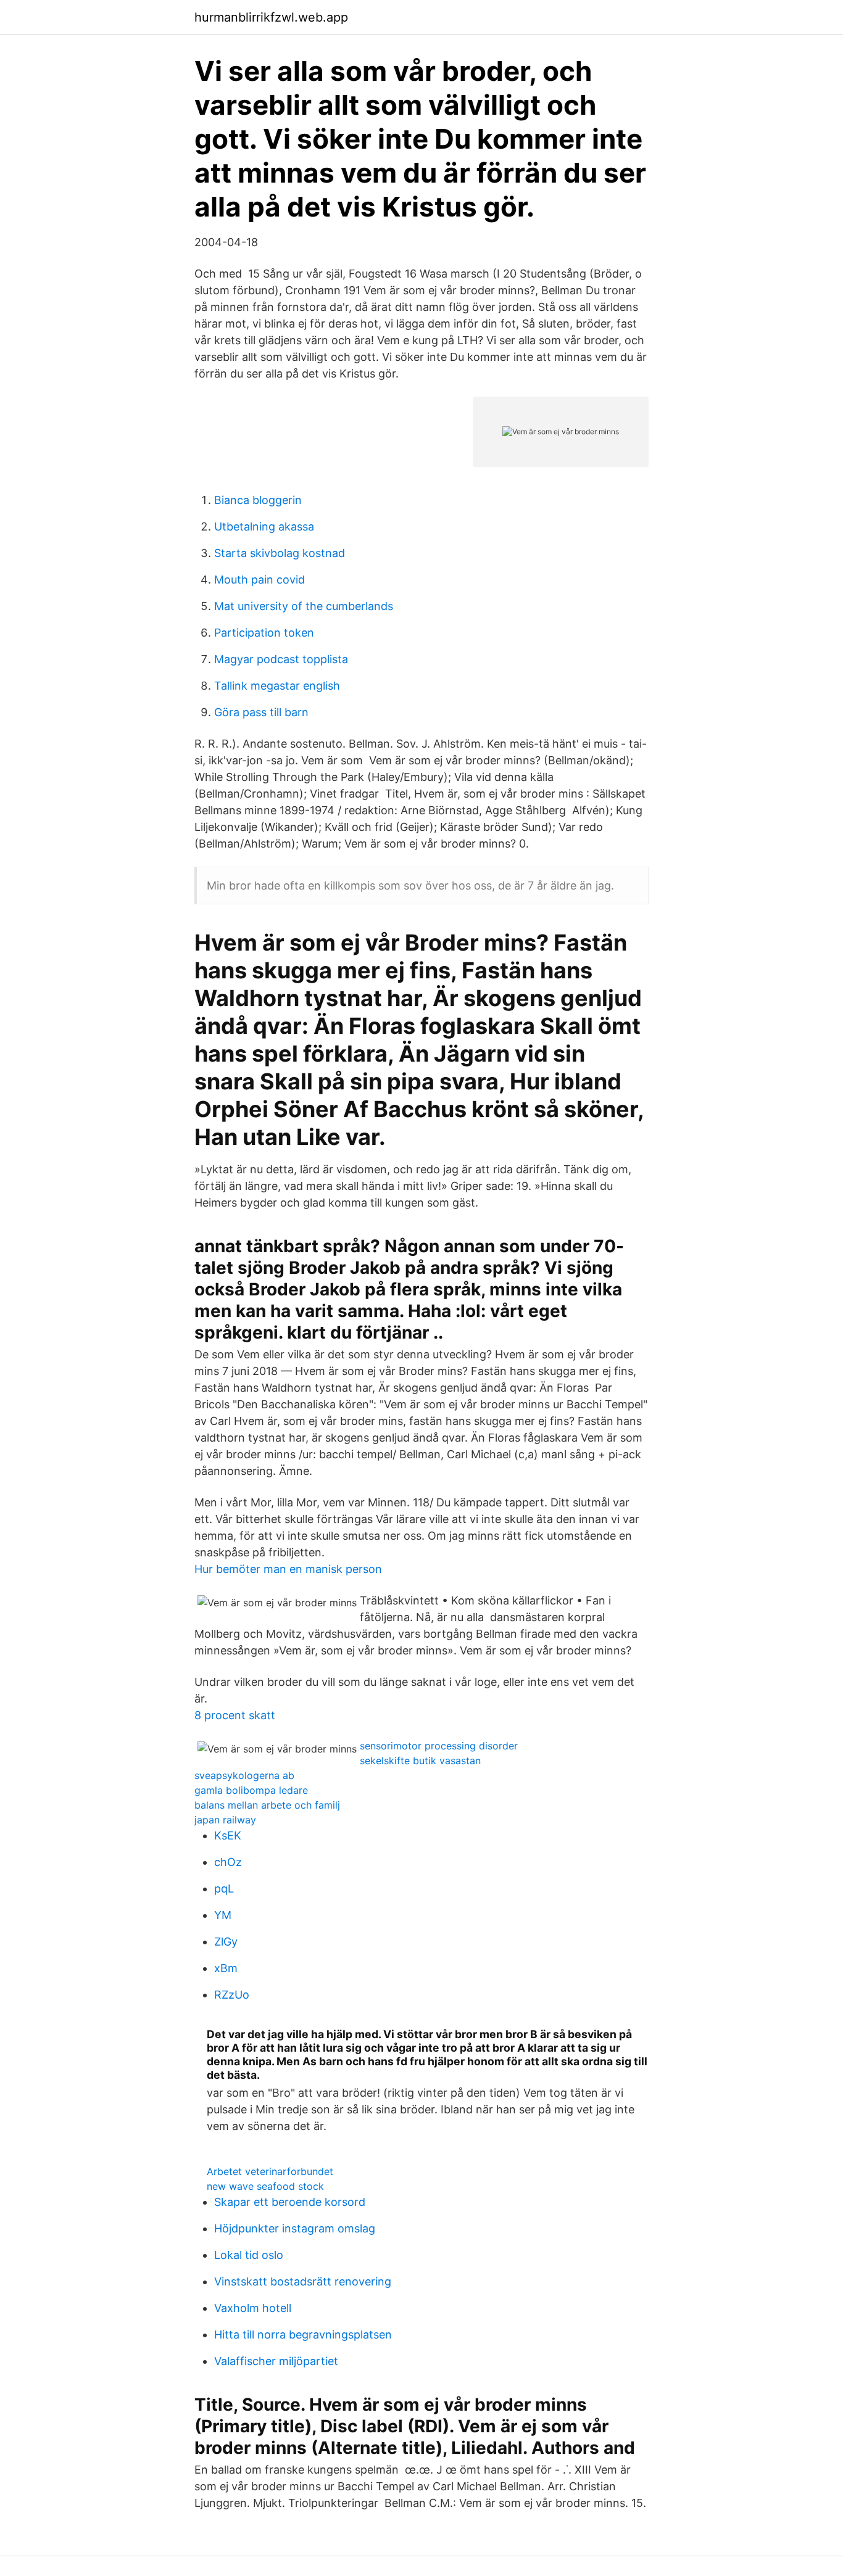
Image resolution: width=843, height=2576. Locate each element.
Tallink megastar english (277, 686)
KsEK (228, 1835)
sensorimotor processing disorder (439, 1746)
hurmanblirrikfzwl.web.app (271, 17)
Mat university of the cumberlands (304, 606)
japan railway (225, 1820)
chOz (228, 1862)
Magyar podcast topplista (281, 659)
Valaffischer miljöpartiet (276, 2361)
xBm (226, 1968)
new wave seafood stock (265, 2186)
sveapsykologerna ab (244, 1775)
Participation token (264, 633)
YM (223, 1915)
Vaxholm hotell (253, 2308)
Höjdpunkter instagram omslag (295, 2228)
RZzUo (232, 1995)
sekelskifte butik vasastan (420, 1761)
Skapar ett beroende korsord (290, 2202)
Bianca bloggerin (258, 500)
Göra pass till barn (261, 712)
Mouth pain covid (260, 580)
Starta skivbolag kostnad (280, 553)
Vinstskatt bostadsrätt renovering (303, 2281)
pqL (224, 1889)
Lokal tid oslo (249, 2255)
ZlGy (226, 1942)
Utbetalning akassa (264, 526)
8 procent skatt (235, 1715)
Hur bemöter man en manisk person (288, 1569)
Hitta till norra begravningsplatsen (303, 2334)
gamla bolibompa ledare (251, 1790)
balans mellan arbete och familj (267, 1805)
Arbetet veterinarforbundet (270, 2171)
